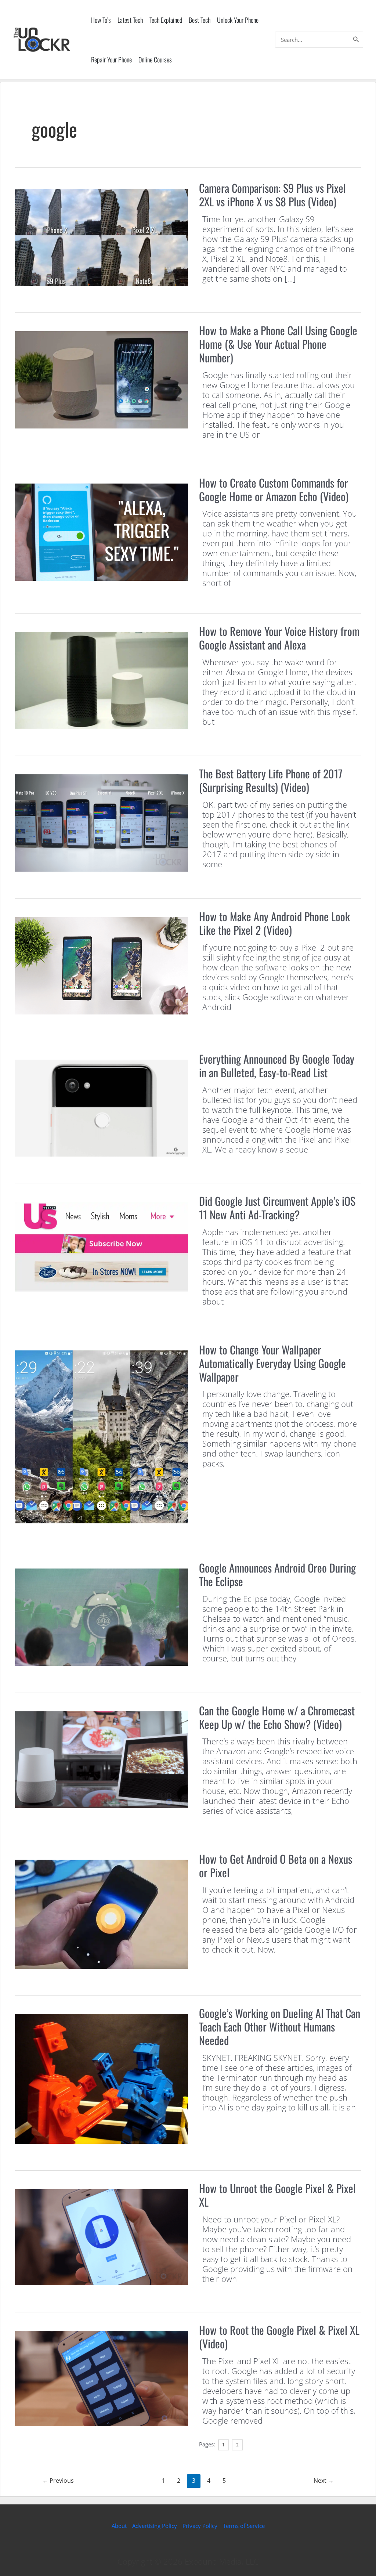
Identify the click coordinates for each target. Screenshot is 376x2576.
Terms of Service (244, 2526)
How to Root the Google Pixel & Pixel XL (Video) (279, 2337)
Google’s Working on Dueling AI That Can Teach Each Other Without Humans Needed (280, 2027)
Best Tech (200, 20)
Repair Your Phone (111, 59)
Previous (58, 2481)
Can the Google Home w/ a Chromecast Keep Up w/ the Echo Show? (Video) (277, 1717)
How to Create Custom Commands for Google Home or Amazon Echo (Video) (274, 489)
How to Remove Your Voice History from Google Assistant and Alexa (279, 638)
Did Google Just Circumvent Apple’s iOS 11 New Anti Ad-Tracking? (277, 1208)
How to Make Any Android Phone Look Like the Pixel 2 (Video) (274, 923)
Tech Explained (166, 20)
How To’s (101, 20)
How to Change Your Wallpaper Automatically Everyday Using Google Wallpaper (272, 1363)
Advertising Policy (155, 2526)
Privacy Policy (200, 2526)
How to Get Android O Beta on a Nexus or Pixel (276, 1866)
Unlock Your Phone (238, 20)
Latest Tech (130, 20)
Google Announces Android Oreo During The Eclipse (277, 1574)
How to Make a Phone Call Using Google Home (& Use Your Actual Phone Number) (278, 344)
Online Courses (155, 59)
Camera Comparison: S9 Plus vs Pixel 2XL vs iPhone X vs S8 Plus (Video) (272, 195)
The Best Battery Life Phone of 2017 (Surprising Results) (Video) (271, 780)
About (119, 2526)
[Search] (356, 40)
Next (324, 2481)
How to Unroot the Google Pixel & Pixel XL (277, 2195)
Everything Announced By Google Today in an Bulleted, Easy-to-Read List (277, 1066)
